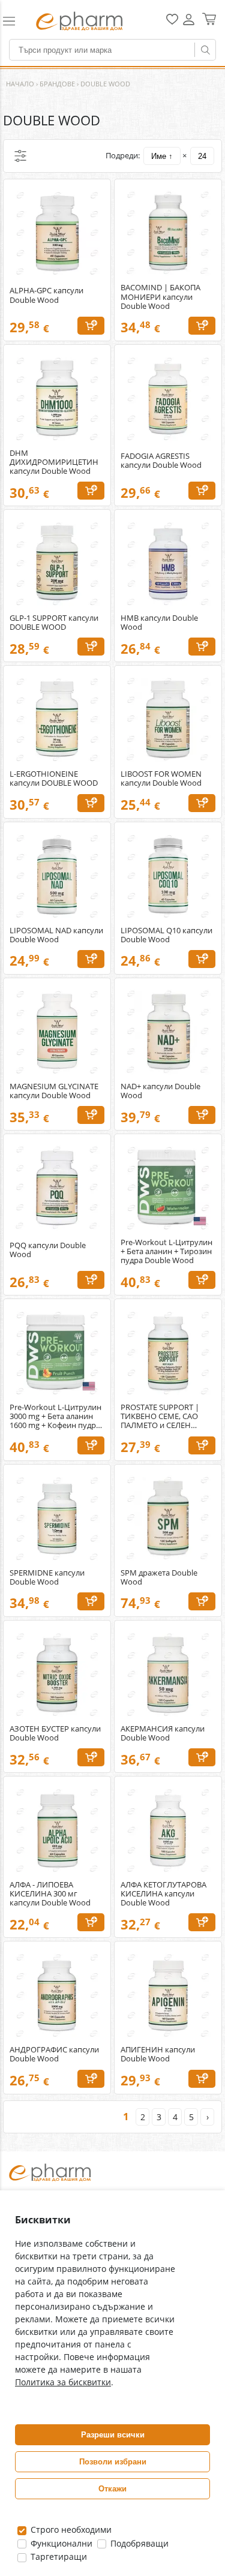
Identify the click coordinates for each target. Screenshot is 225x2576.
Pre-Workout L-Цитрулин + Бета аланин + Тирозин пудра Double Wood (166, 1251)
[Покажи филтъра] (20, 156)
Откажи (112, 2489)
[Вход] (189, 24)
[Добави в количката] (91, 326)
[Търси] (205, 50)
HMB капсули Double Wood (159, 623)
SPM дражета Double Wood (159, 1577)
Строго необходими (70, 2530)
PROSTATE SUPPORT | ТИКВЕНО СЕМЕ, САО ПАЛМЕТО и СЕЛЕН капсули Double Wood (161, 1416)
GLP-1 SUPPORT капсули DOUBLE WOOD (54, 623)
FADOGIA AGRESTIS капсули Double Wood (161, 461)
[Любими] (172, 22)
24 (202, 156)
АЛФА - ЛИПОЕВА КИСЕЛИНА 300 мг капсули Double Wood (50, 1894)
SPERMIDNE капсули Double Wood (47, 1577)
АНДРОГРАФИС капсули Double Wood (54, 2054)
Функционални (60, 2543)
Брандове (57, 84)
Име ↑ (162, 156)
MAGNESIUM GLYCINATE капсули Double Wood (54, 1091)
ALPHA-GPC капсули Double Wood (46, 295)
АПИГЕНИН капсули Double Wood (158, 2054)
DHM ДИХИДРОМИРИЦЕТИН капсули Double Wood (54, 462)
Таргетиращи (58, 2557)
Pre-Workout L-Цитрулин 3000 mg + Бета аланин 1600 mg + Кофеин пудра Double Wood (55, 1416)
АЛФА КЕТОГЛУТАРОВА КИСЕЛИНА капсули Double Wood (163, 1894)
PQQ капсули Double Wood (48, 1250)
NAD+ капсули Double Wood (160, 1091)
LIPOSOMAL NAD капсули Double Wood (56, 935)
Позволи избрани (113, 2462)
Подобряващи (138, 2543)
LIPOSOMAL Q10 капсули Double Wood (166, 935)
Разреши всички (113, 2435)
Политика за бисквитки (63, 2382)
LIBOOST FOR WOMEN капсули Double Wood (161, 778)
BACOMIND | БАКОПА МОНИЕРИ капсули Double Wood (160, 297)
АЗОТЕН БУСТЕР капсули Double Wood (55, 1733)
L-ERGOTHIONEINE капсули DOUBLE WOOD (54, 778)
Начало (20, 84)
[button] (14, 21)
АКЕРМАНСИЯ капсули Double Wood (163, 1733)
